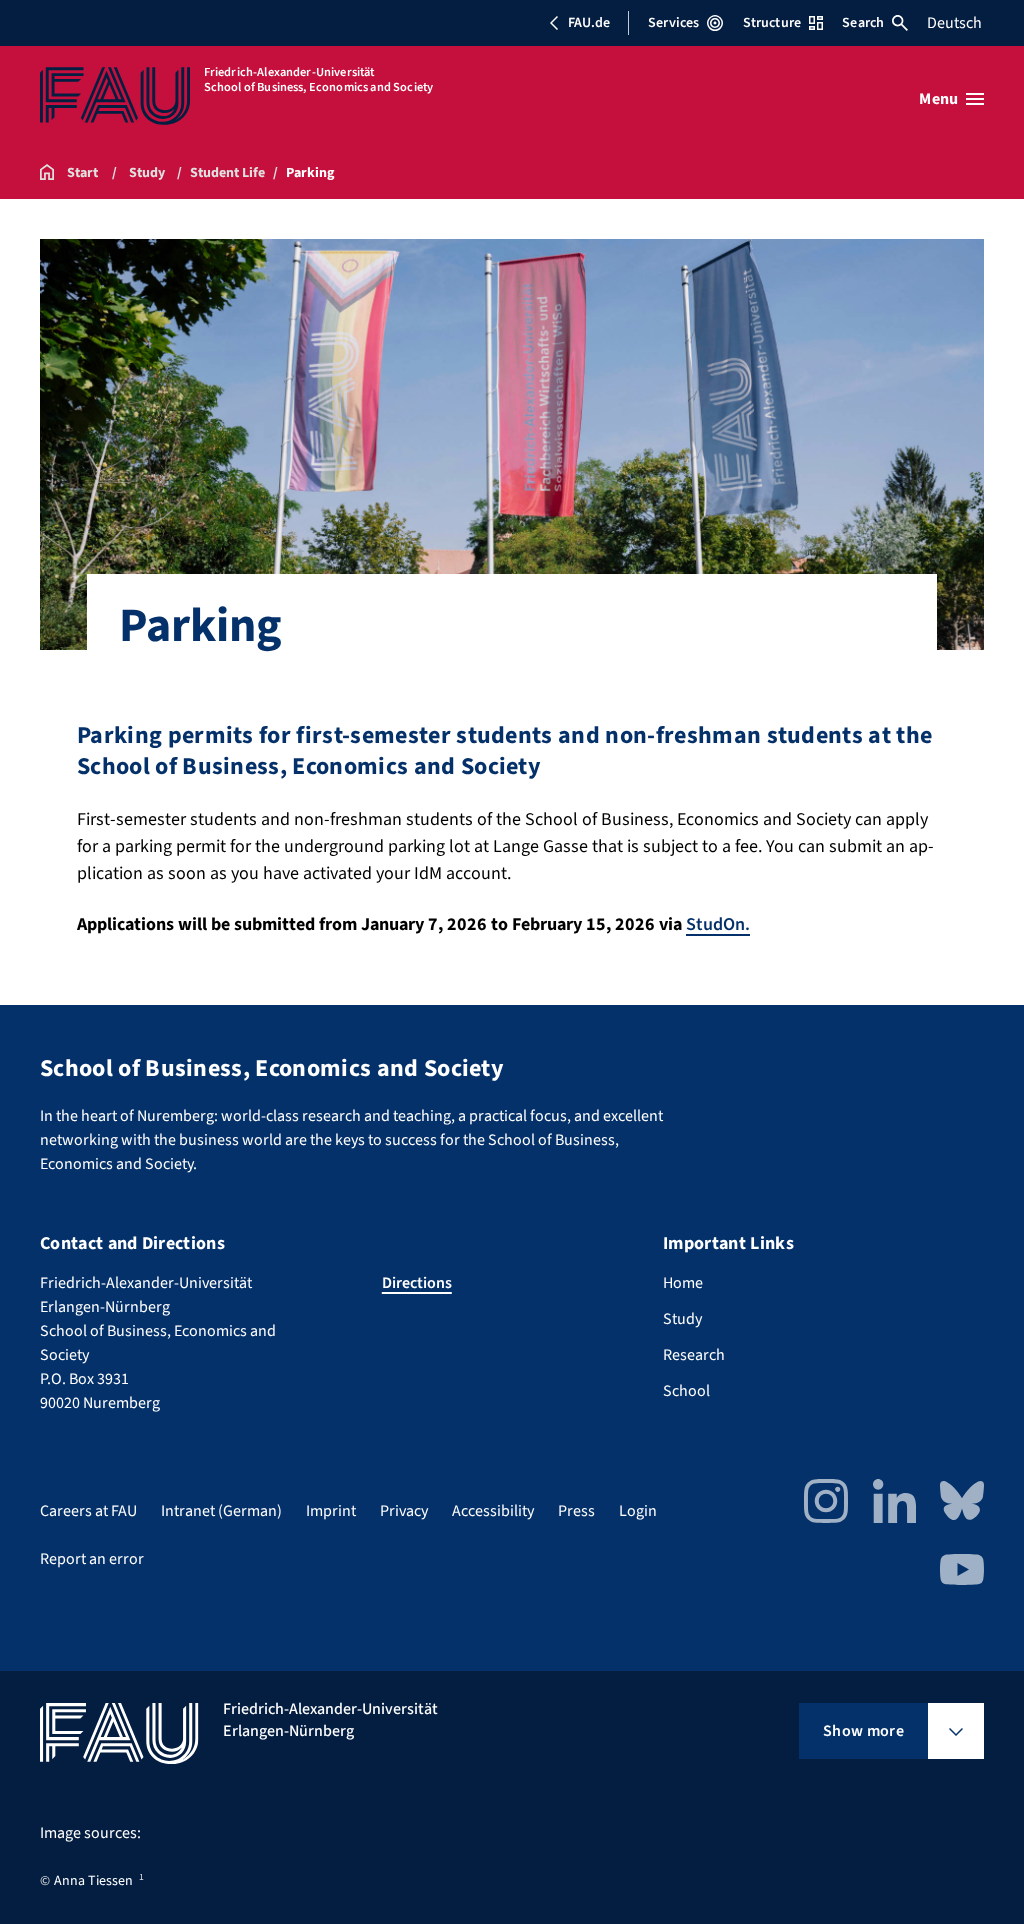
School (686, 1391)
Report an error (92, 1559)
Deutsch (954, 23)
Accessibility (493, 1511)
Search (863, 23)
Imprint (331, 1511)
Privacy (404, 1511)
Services (673, 23)
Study (682, 1319)
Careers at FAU (88, 1511)
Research (694, 1355)
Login (638, 1511)
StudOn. (718, 924)
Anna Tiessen (93, 1881)
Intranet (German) (221, 1511)
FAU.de (589, 23)
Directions (417, 1283)
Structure (772, 23)
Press (576, 1511)
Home (683, 1283)
